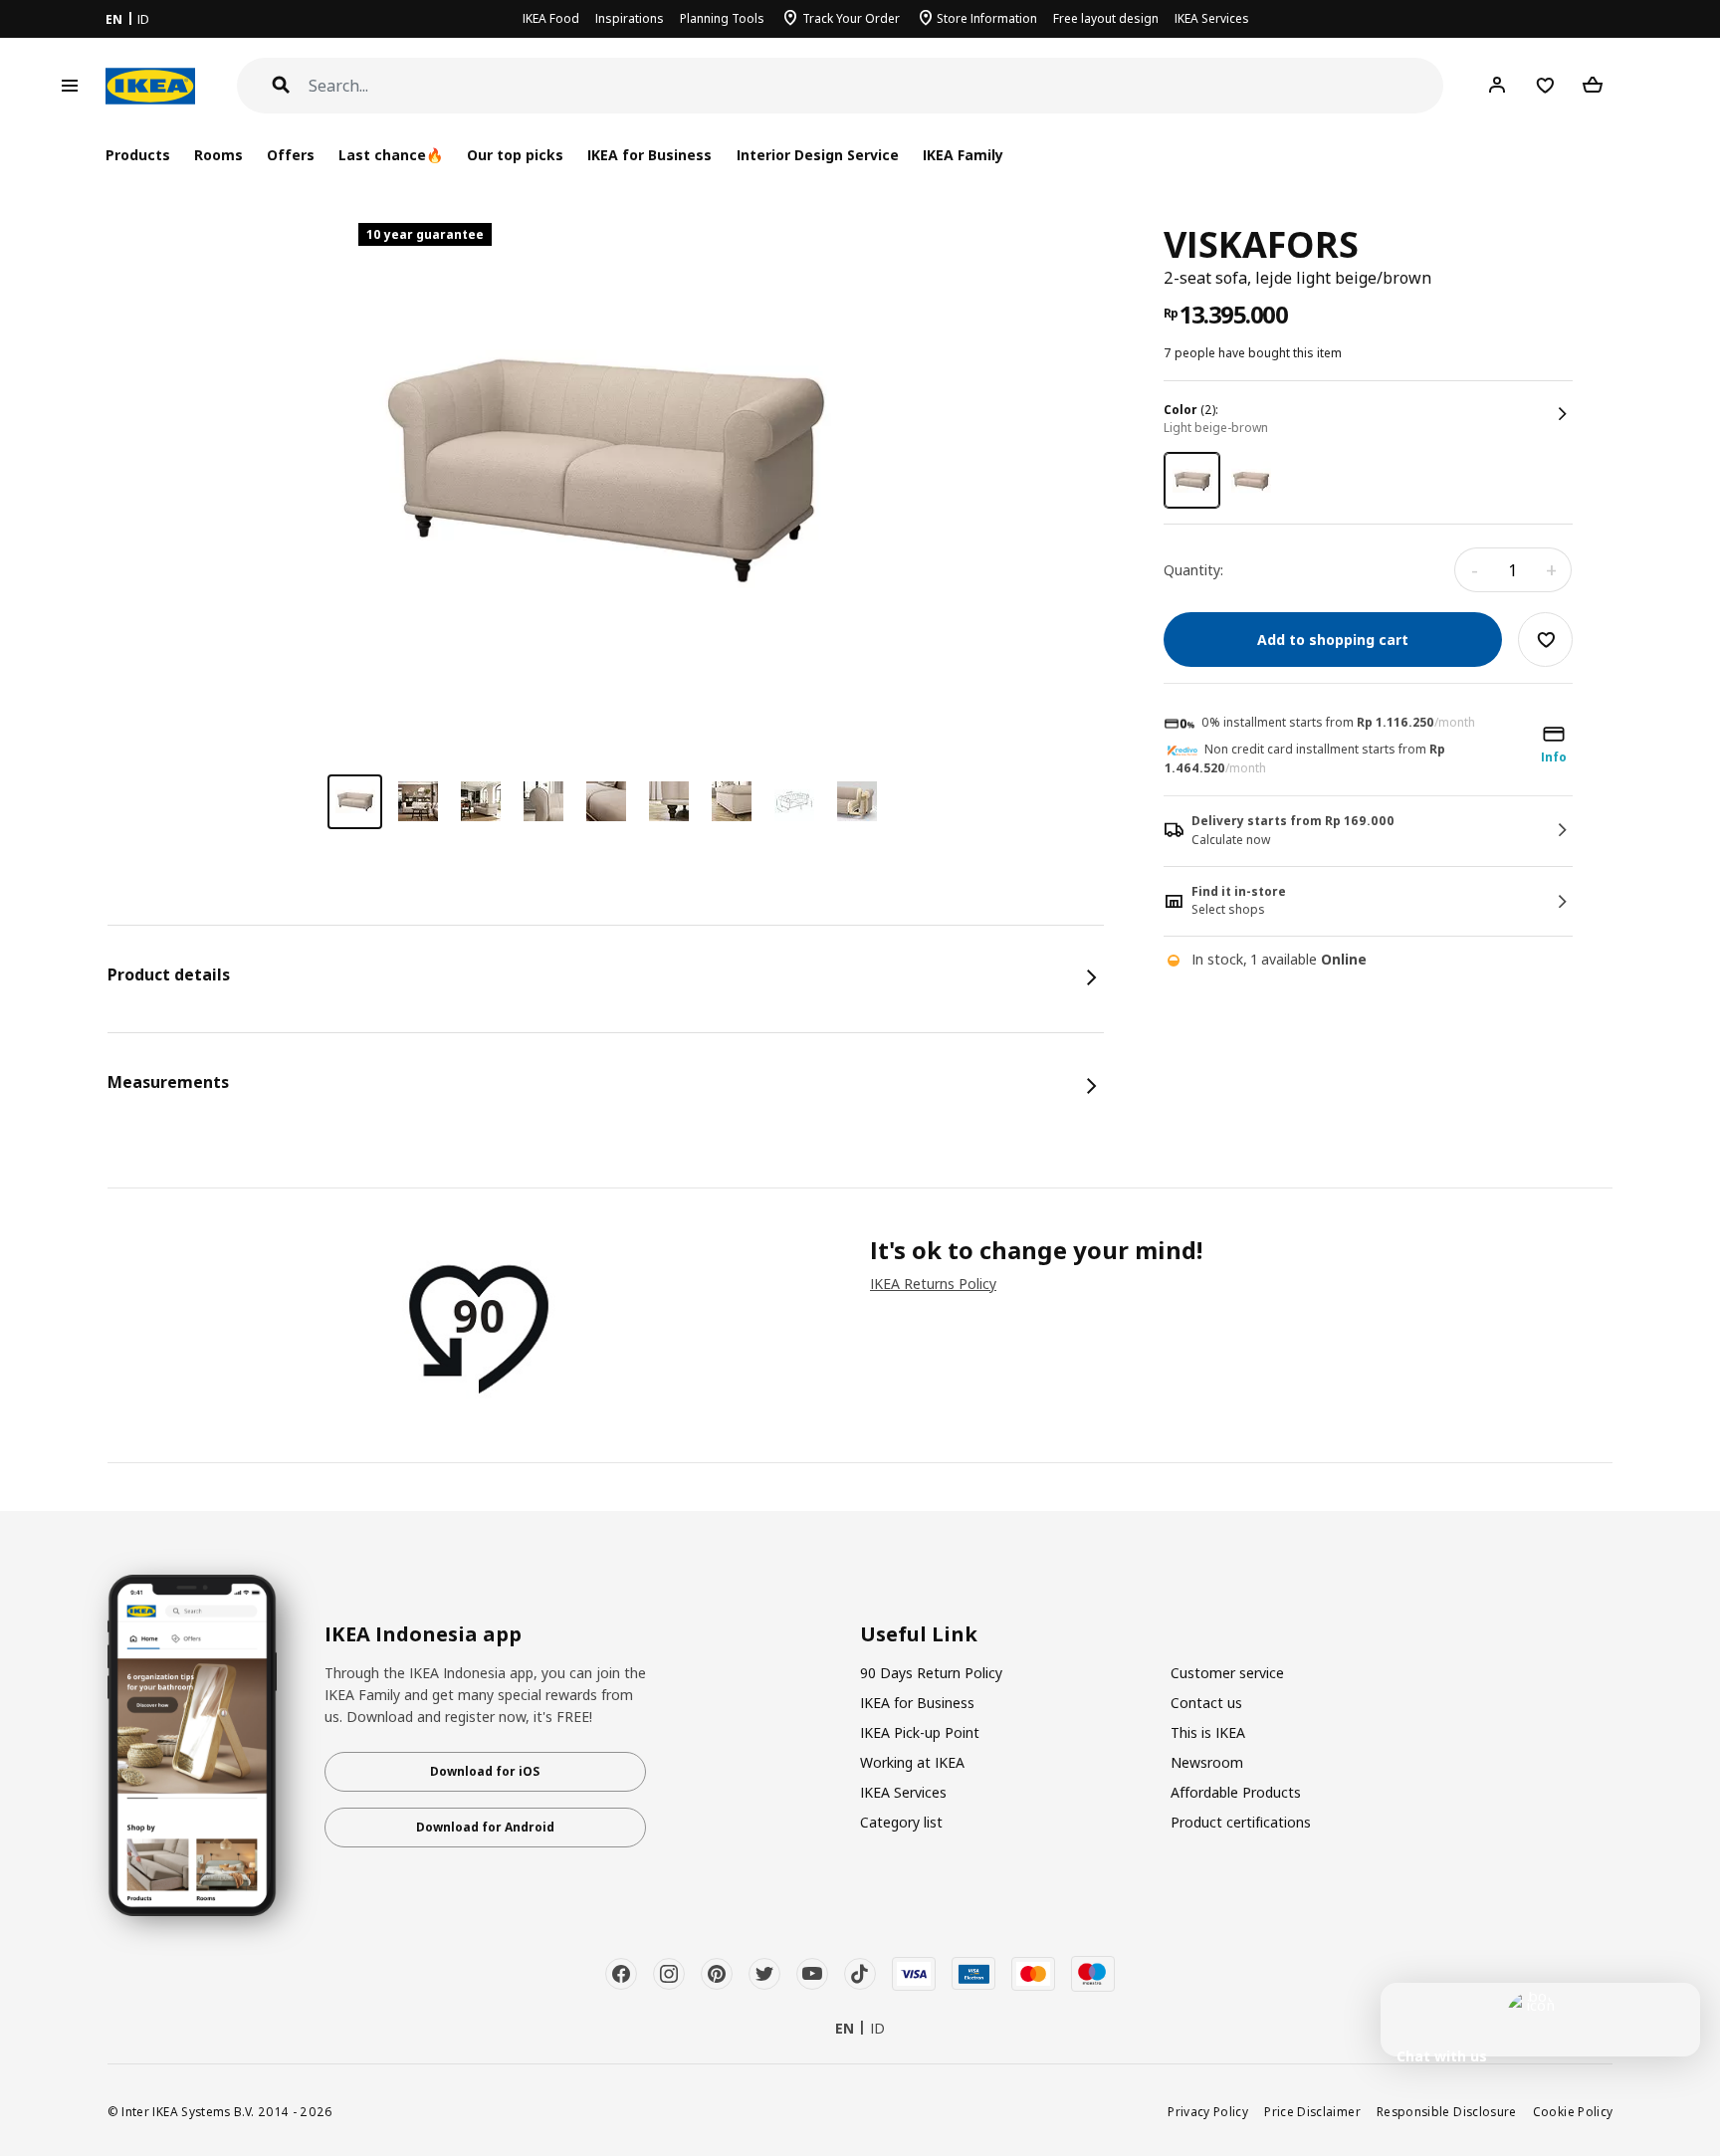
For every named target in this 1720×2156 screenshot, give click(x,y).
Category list (901, 1822)
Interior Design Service (818, 155)
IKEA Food (551, 18)
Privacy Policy (1208, 2111)
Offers (291, 155)
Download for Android (485, 1827)
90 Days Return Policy (931, 1673)
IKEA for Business (649, 155)
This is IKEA (1208, 1732)
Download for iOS (485, 1771)
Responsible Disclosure (1447, 2111)
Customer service (1227, 1673)
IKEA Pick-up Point (920, 1732)
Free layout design (1106, 18)
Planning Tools (722, 18)
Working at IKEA (912, 1762)
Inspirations (630, 18)
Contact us (1206, 1703)
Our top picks (515, 155)
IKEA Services (1212, 18)
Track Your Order (851, 18)
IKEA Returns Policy (933, 1284)
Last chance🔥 (391, 155)
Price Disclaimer (1312, 2111)
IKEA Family (963, 155)
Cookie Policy (1573, 2111)
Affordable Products (1236, 1792)
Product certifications (1241, 1822)
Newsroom (1207, 1762)
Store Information (987, 18)
